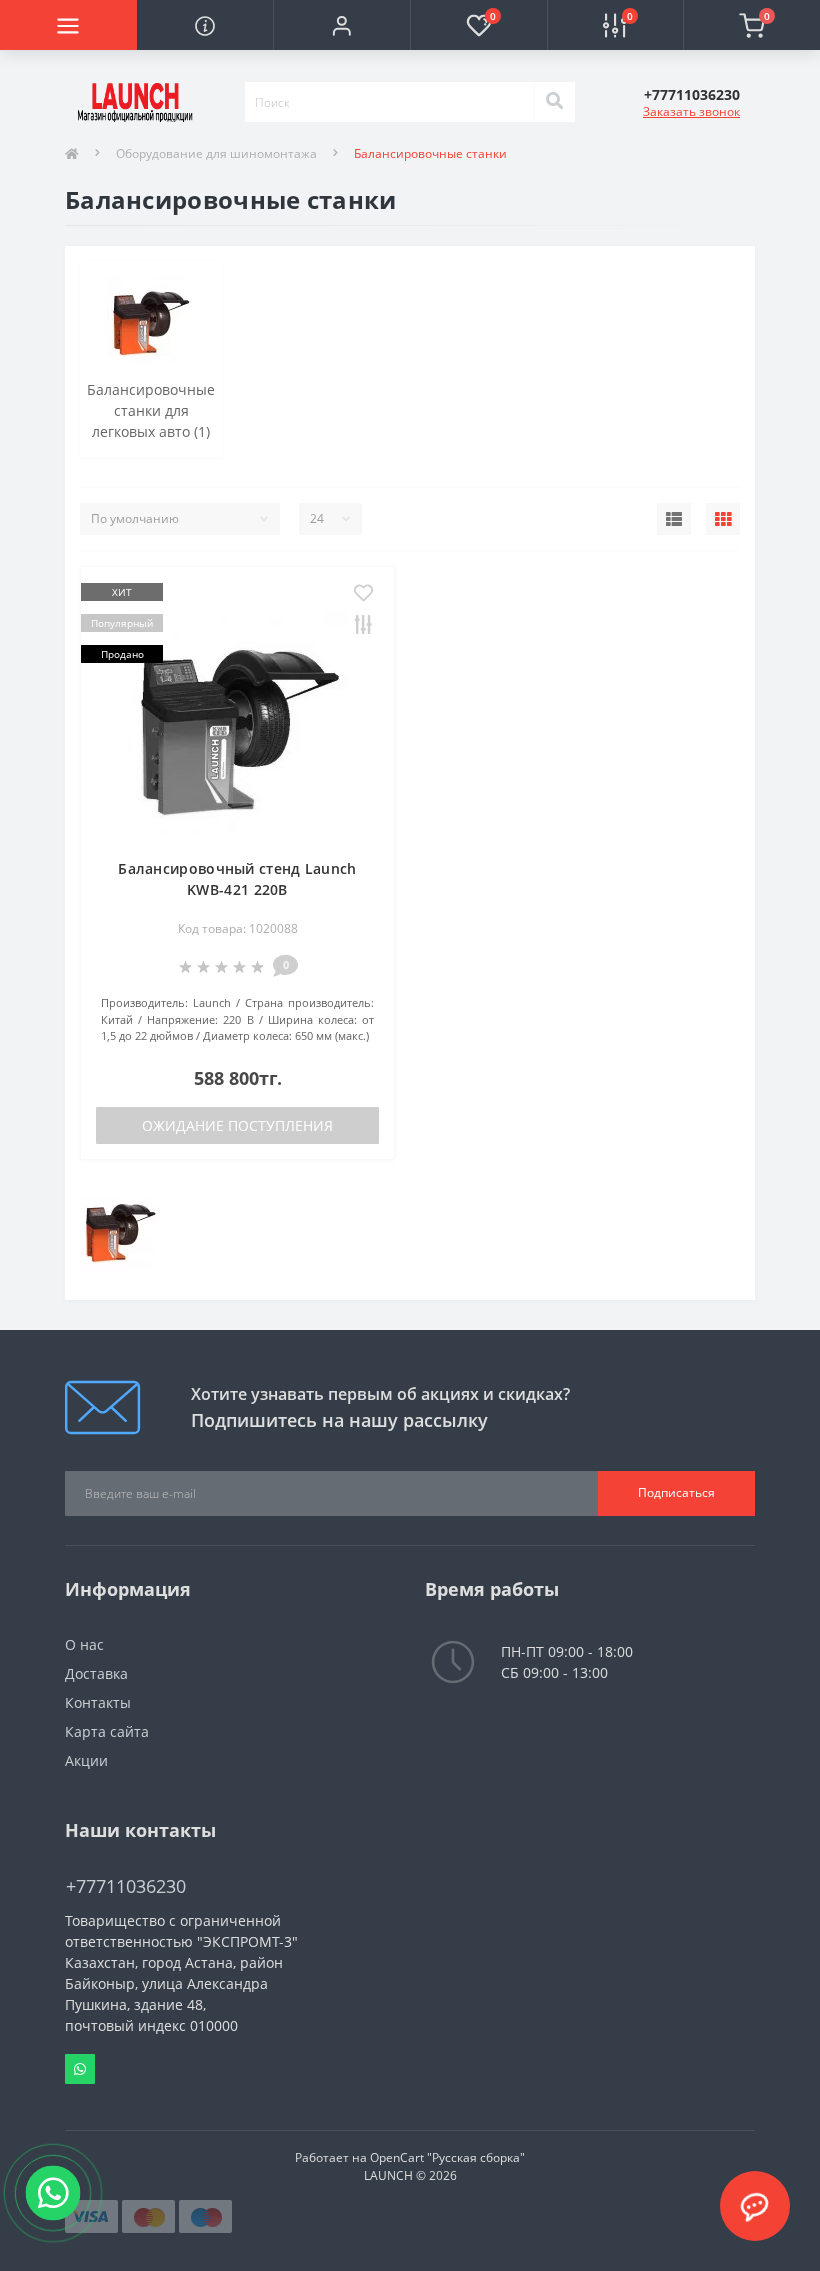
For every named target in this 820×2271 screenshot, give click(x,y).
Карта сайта (107, 1731)
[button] (341, 25)
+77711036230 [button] (126, 1886)
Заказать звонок (691, 111)
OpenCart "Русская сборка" (447, 2157)
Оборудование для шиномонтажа (216, 153)
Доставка (96, 1673)
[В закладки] (363, 594)
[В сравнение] (363, 626)
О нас (84, 1644)
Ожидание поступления (237, 1125)
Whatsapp (80, 2069)
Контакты (98, 1702)
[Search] (554, 102)
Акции (86, 1760)
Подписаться (676, 1492)
